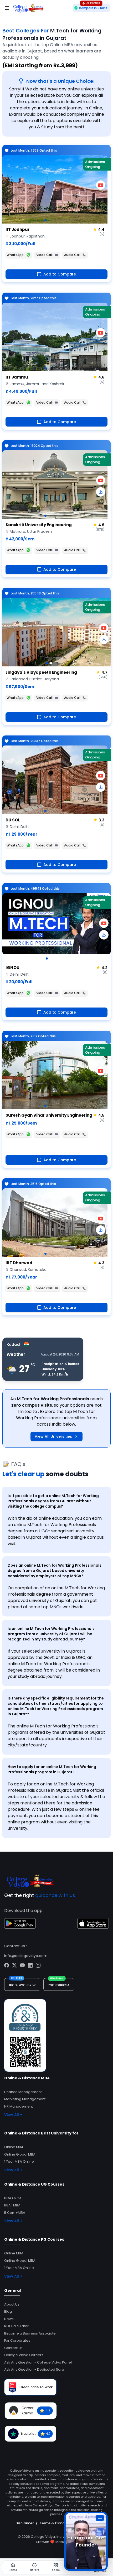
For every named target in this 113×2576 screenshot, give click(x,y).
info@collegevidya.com (26, 1956)
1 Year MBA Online (19, 2161)
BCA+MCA (13, 2198)
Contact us (13, 2348)
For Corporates (17, 2340)
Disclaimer (25, 2523)
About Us (12, 2304)
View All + (13, 2115)
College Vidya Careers (24, 2355)
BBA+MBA (12, 2205)
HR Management (19, 2106)
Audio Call (72, 255)
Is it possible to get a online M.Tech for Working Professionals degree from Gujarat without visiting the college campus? (53, 1501)
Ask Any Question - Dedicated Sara (34, 2369)
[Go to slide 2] (51, 663)
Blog (8, 2311)
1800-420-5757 (22, 1985)
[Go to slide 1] (45, 220)
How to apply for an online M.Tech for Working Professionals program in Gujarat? (52, 1769)
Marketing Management (25, 2099)
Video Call (44, 255)
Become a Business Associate (30, 2333)
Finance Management (23, 2092)
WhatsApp (15, 255)
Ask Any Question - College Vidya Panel (38, 2362)
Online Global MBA (20, 2154)
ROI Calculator (16, 2326)
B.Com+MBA (15, 2213)
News (9, 2319)
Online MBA (14, 2147)
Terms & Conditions (57, 2523)
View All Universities (53, 1436)
